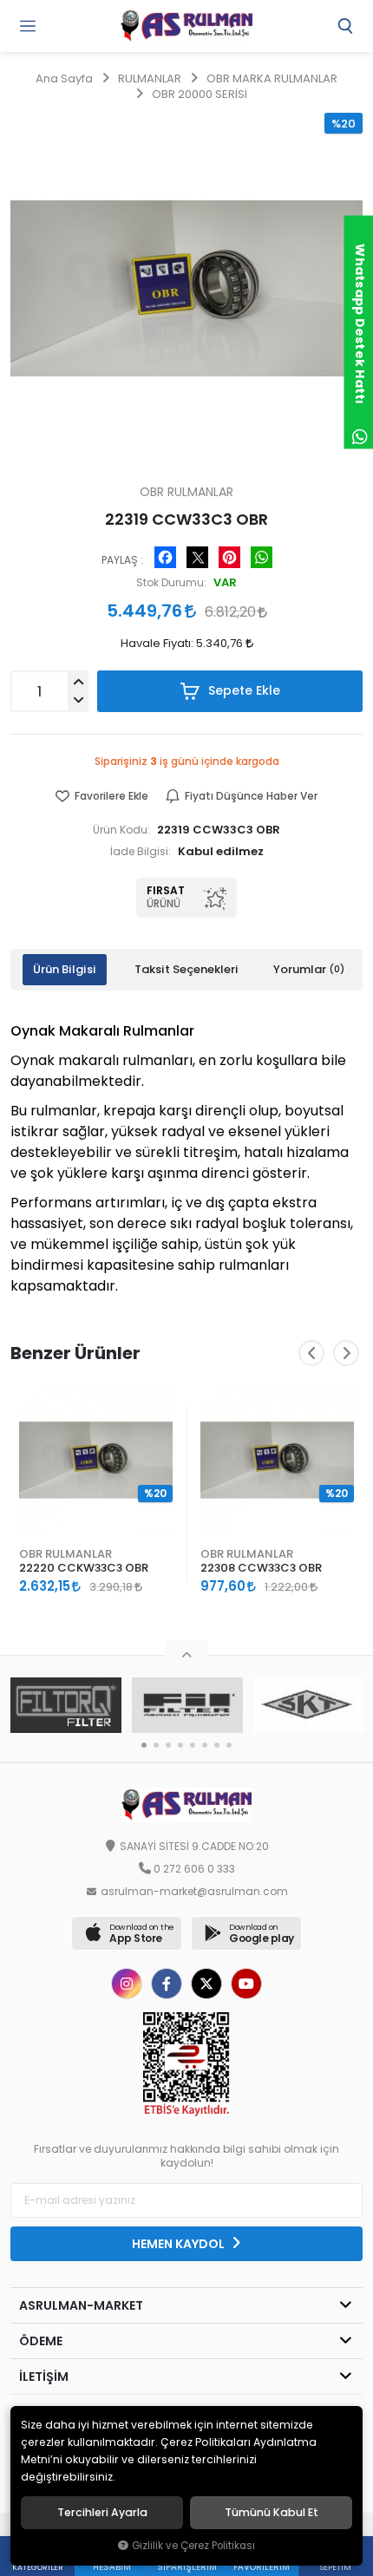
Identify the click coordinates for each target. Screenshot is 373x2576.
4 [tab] (180, 1745)
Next (346, 1353)
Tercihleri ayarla (102, 2513)
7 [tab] (217, 1745)
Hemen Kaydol (180, 2244)
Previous (311, 1353)
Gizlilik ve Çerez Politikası (193, 2546)
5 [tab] (193, 1745)
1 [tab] (144, 1745)
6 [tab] (205, 1745)
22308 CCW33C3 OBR (261, 1568)
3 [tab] (168, 1745)
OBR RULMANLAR (65, 1554)
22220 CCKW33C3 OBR (84, 1568)
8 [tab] (229, 1745)
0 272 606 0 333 (194, 1869)
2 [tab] (156, 1745)
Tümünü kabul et (272, 2513)
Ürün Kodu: (121, 830)
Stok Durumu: (171, 583)
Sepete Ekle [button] (242, 690)
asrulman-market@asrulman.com (194, 1892)
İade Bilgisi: (141, 852)
